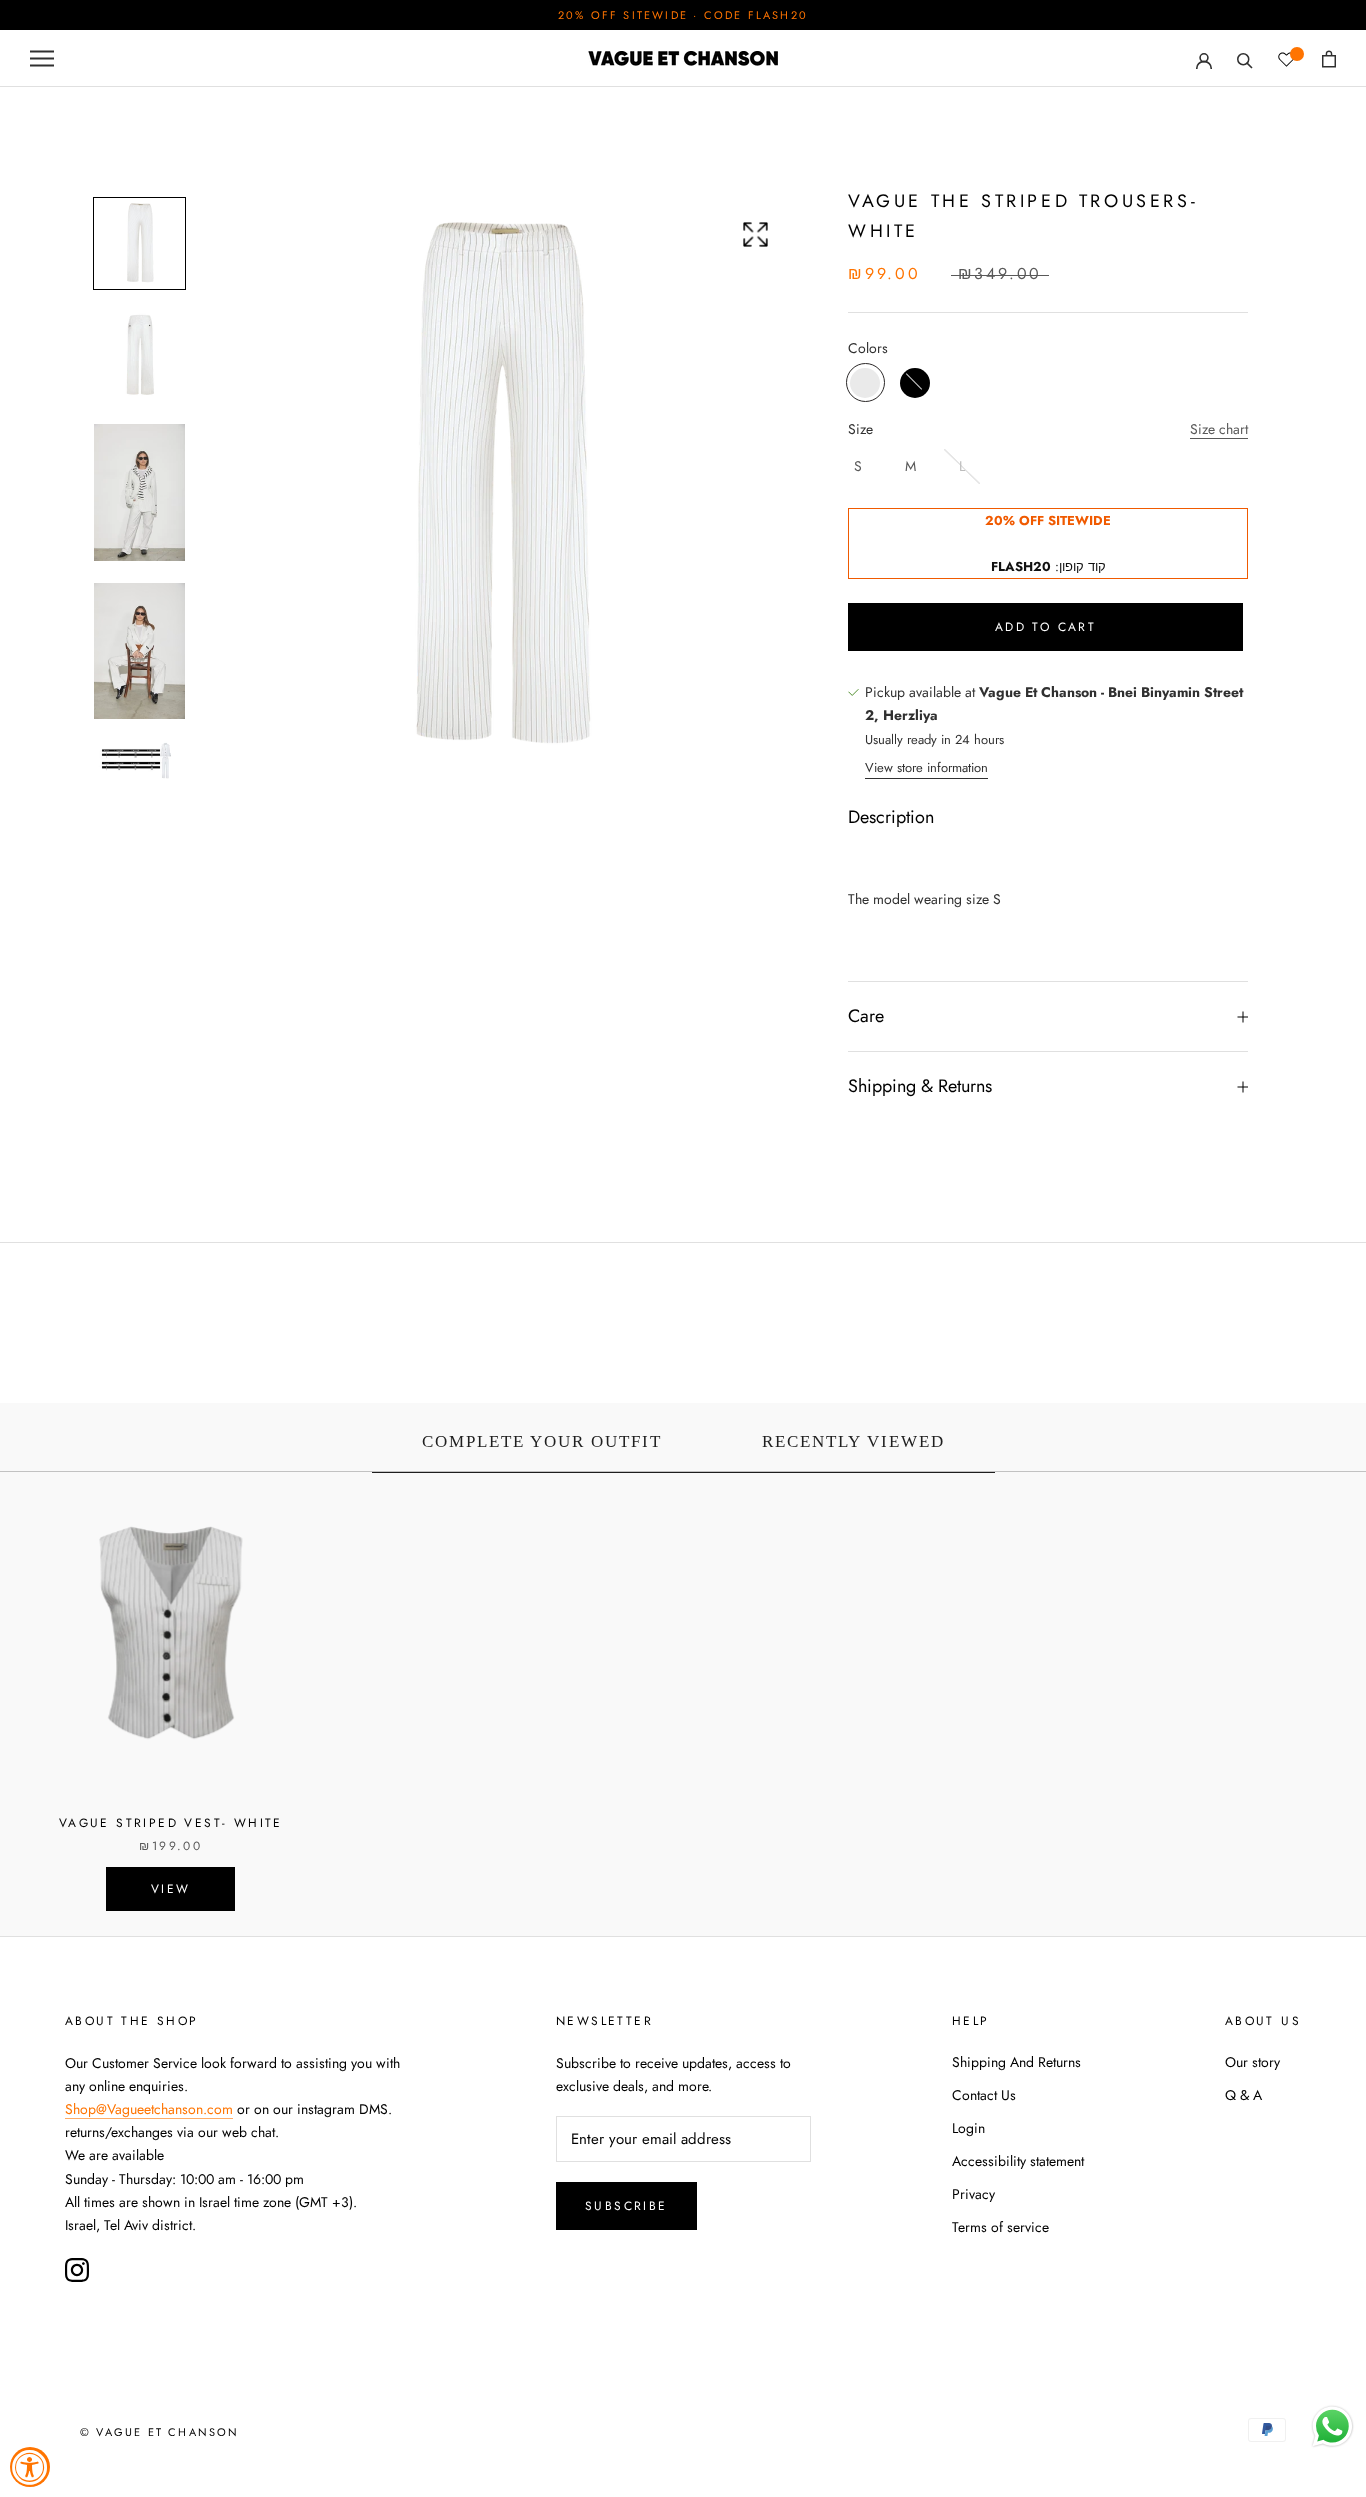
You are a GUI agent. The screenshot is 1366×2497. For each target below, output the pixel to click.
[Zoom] (755, 234)
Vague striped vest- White (171, 1823)
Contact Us (984, 2095)
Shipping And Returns (1016, 2062)
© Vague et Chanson (160, 2432)
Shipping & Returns (920, 1087)
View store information (926, 767)
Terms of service (1000, 2227)
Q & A (1243, 2095)
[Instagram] (77, 2270)
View (171, 1889)
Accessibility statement (1018, 2161)
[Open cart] (1329, 59)
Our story (1252, 2062)
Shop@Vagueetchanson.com (149, 2109)
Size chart (1219, 429)
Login (968, 2128)
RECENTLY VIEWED (853, 1441)
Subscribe (626, 2206)
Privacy (973, 2194)
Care (866, 1016)
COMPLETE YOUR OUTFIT (542, 1441)
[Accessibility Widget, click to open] (30, 2467)
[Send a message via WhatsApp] (1332, 2426)
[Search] (1245, 58)
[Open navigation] (42, 58)
